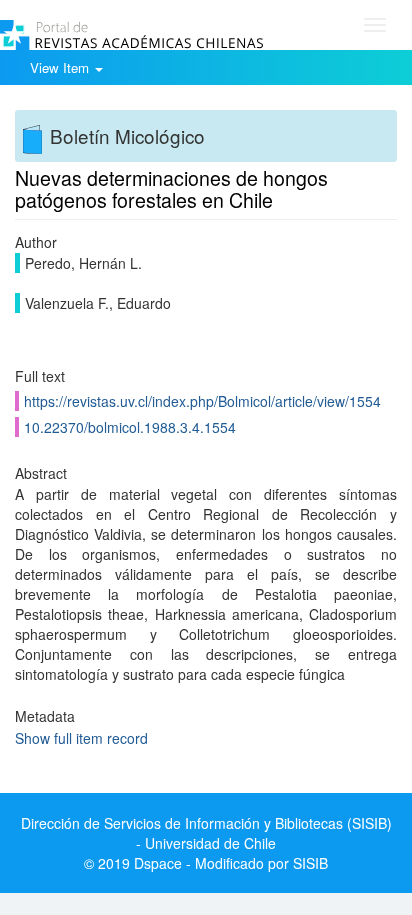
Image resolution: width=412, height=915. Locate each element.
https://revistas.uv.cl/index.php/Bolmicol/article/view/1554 (202, 401)
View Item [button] (61, 67)
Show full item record (81, 738)
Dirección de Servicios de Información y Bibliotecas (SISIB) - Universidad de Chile (206, 833)
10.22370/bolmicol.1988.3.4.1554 (130, 427)
